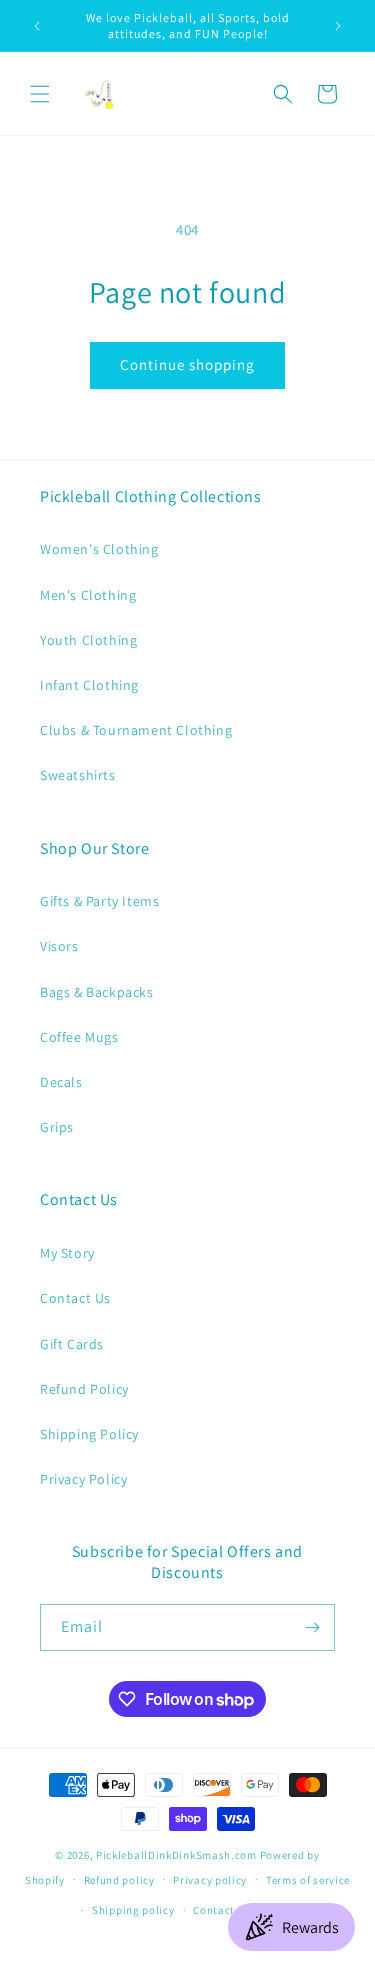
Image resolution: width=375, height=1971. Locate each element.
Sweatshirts (78, 775)
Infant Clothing (89, 685)
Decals (61, 1082)
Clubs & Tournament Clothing (136, 730)
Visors (59, 946)
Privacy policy (210, 1880)
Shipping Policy (89, 1434)
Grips (57, 1127)
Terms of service (308, 1880)
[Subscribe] (312, 1627)
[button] (40, 94)
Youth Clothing (88, 640)
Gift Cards (72, 1344)
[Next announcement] (338, 26)
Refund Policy (84, 1389)
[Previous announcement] (37, 26)
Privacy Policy (83, 1479)
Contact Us (75, 1298)
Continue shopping (187, 364)
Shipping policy (133, 1910)
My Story (67, 1253)
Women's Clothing (99, 549)
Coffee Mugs (79, 1037)
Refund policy (119, 1880)
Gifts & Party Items (99, 901)
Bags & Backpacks (97, 992)
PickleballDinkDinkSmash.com (176, 1855)
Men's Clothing (88, 595)
